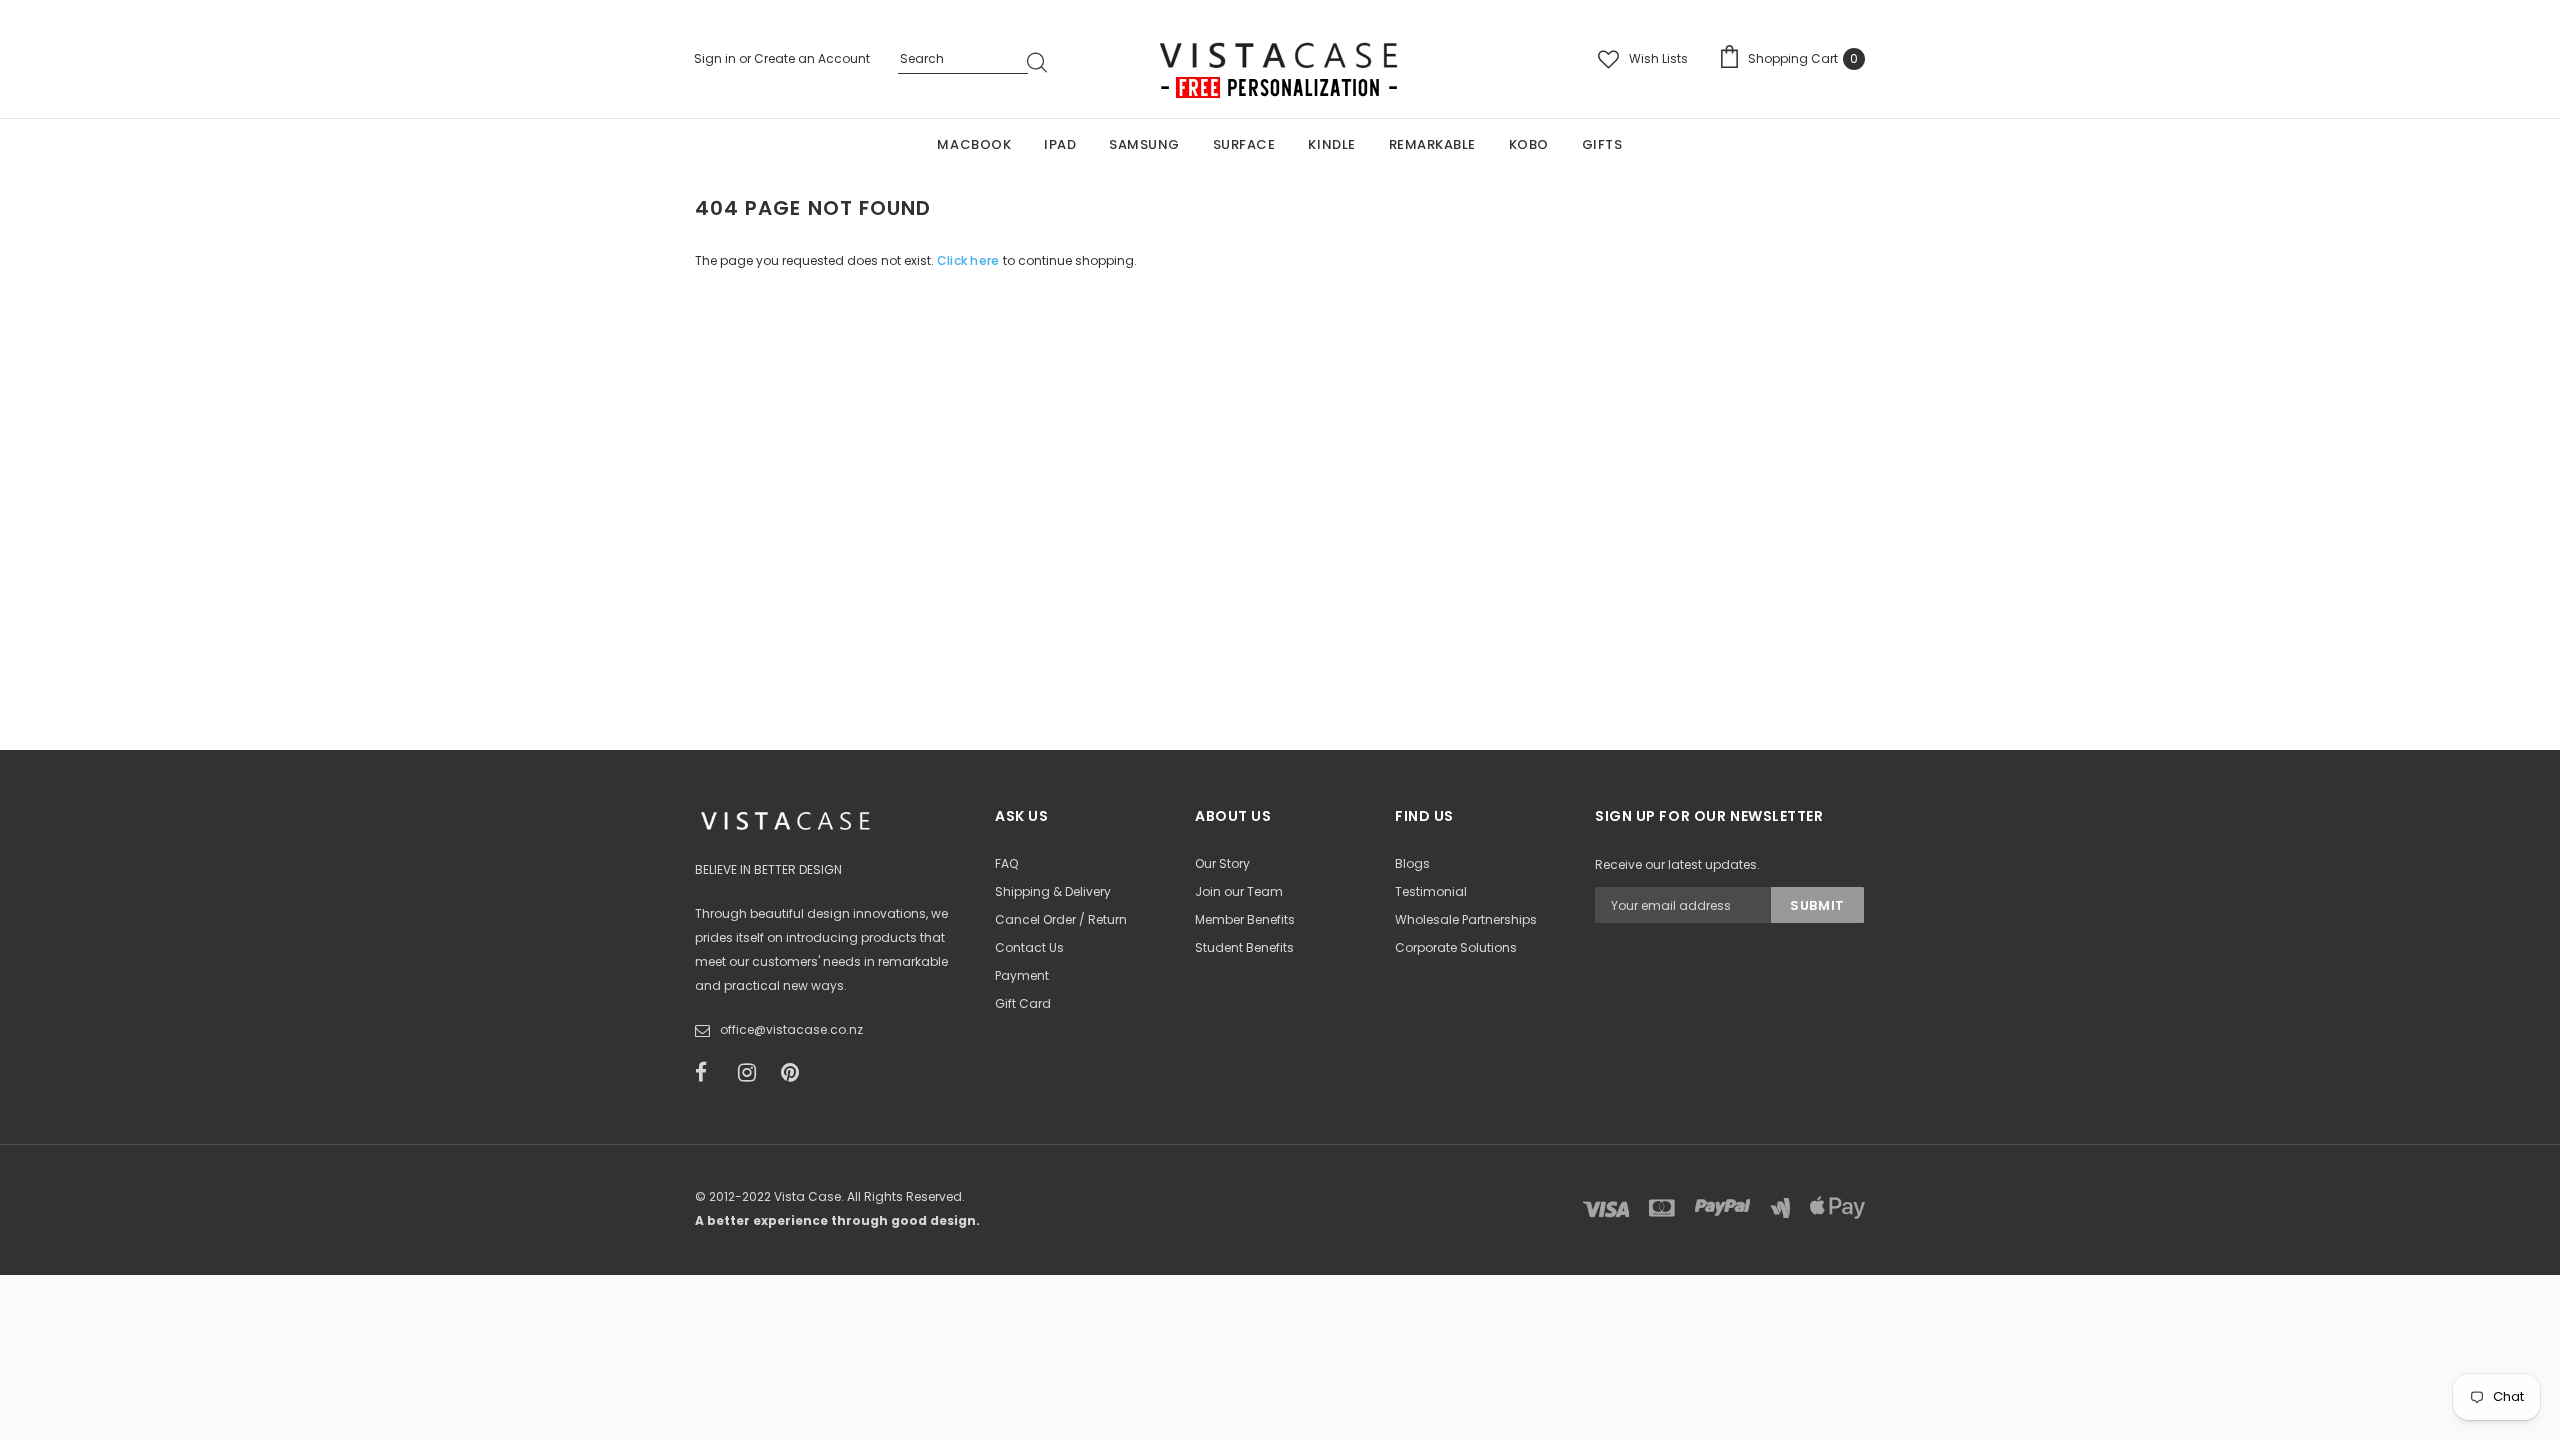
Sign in (716, 58)
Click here (970, 260)
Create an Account (812, 58)
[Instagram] (753, 1073)
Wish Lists (1658, 58)
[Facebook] (710, 1073)
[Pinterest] (796, 1073)
